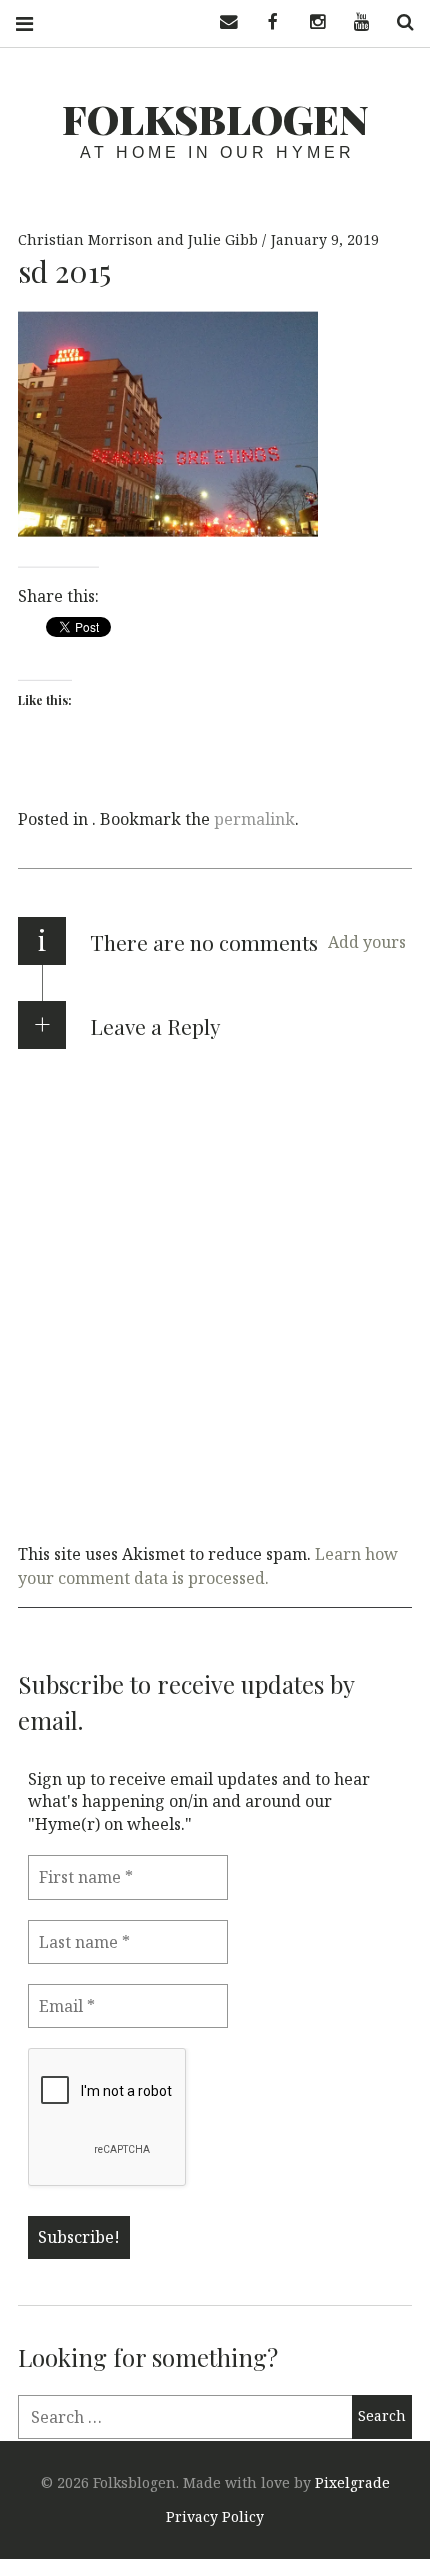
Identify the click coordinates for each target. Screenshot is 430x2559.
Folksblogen (215, 118)
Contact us (222, 22)
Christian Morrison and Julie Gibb (140, 239)
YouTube (354, 22)
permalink (254, 819)
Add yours (367, 942)
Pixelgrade (352, 2482)
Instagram (310, 22)
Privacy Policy (215, 2516)
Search (398, 22)
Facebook (266, 22)
